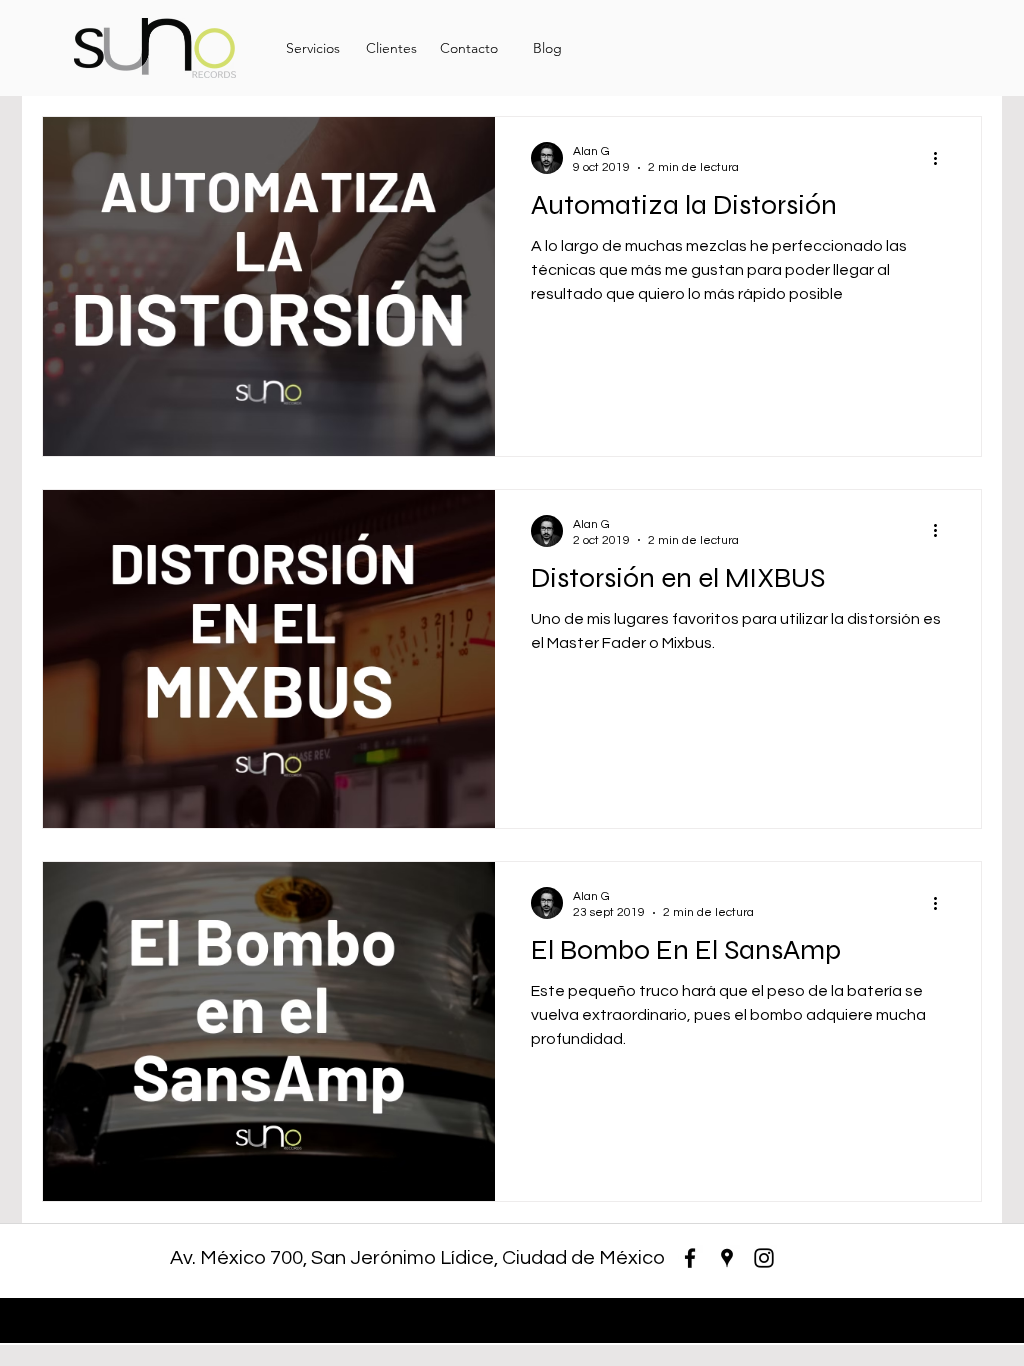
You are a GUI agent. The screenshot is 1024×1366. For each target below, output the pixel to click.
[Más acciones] (942, 158)
